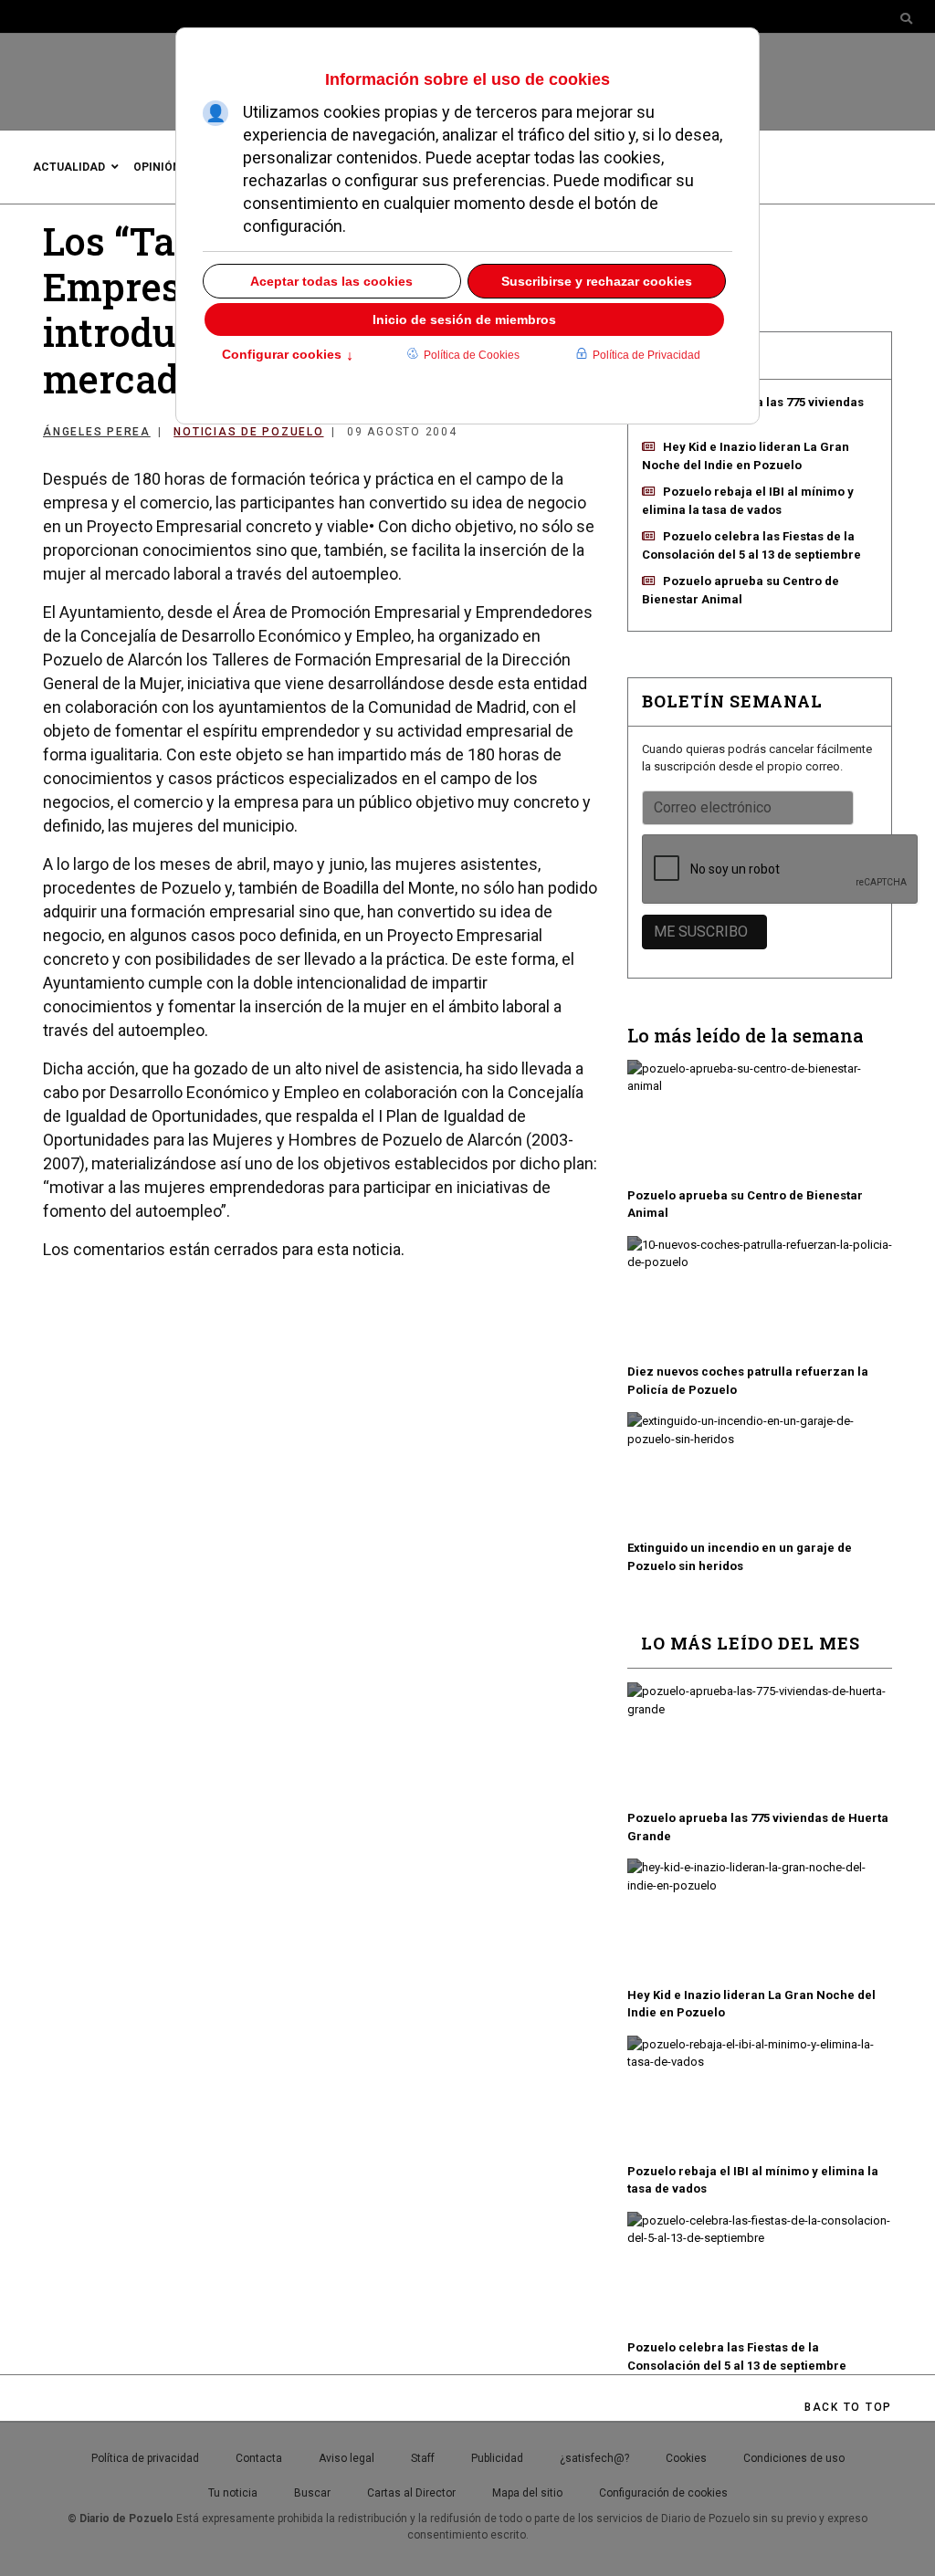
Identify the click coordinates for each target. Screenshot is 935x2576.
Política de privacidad (145, 2458)
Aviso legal (347, 2458)
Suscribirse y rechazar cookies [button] (597, 281)
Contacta (259, 2458)
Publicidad (497, 2458)
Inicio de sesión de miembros (464, 319)
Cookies (686, 2458)
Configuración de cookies (663, 2493)
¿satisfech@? (594, 2458)
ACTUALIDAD (69, 167)
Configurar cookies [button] (288, 356)
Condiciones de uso (794, 2458)
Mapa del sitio (527, 2493)
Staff (423, 2458)
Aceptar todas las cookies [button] (331, 281)
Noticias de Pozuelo (248, 432)
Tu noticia (233, 2493)
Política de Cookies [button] (472, 355)
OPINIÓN (157, 167)
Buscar (312, 2493)
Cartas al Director (411, 2493)
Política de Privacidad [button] (646, 355)
